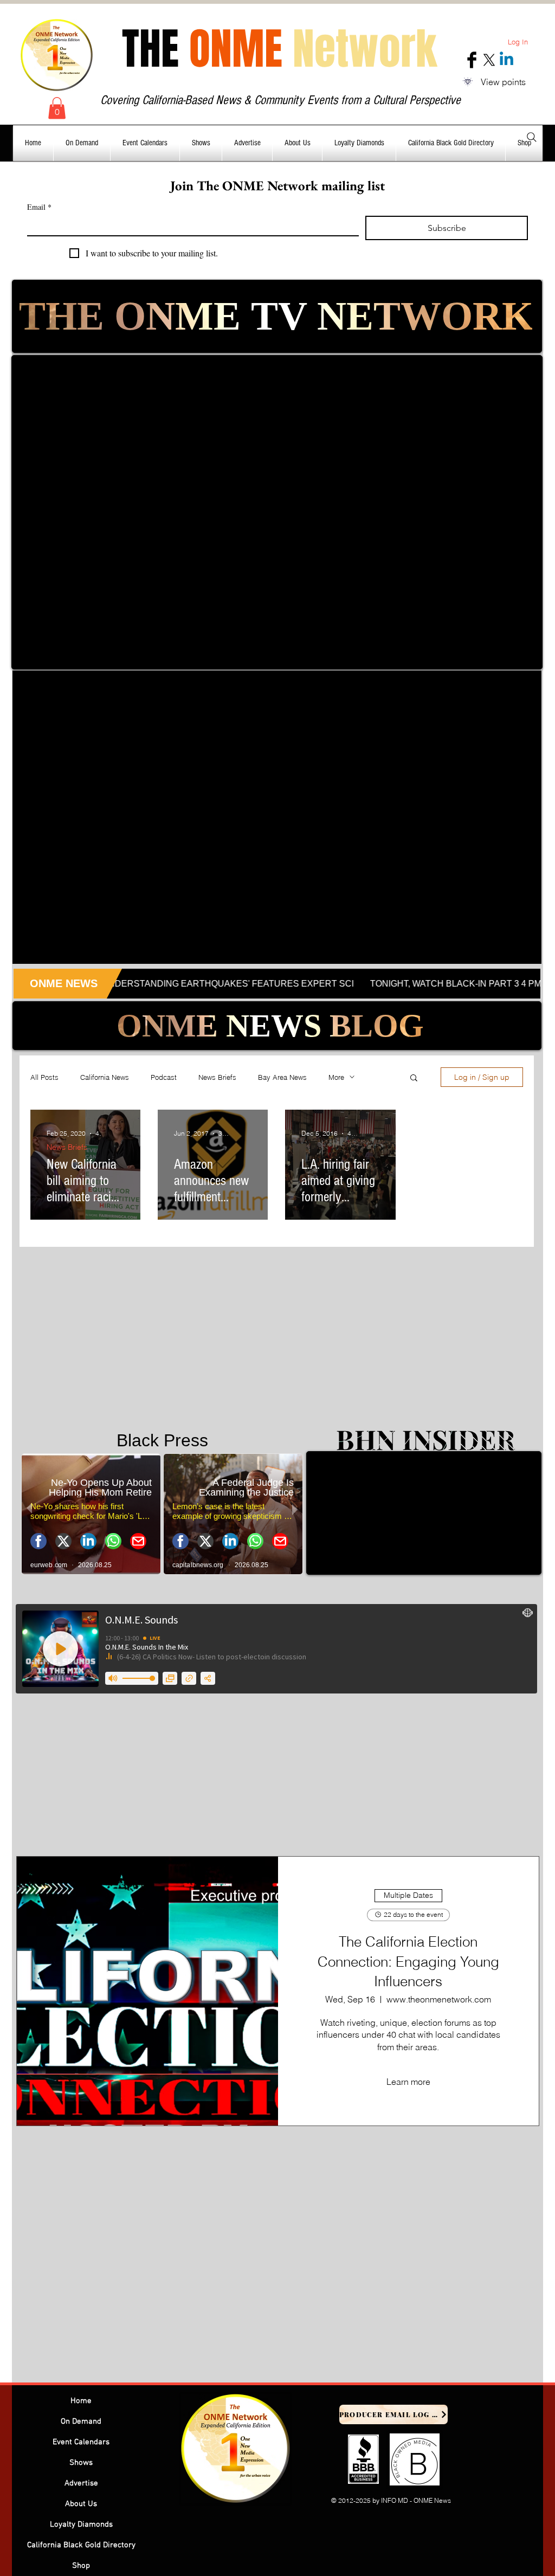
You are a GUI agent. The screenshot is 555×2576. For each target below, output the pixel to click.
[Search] (532, 137)
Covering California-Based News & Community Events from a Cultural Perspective (280, 100)
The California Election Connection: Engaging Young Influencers (408, 1962)
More (336, 1077)
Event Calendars (81, 2442)
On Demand (81, 2422)
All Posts (44, 1077)
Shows (81, 2463)
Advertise (81, 2483)
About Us (81, 2504)
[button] (57, 108)
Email (39, 207)
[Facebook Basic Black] (472, 60)
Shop (81, 2566)
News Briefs (217, 1077)
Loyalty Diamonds (81, 2525)
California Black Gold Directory (81, 2545)
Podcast (164, 1077)
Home (81, 2401)
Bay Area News (282, 1077)
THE (279, 49)
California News (105, 1077)
